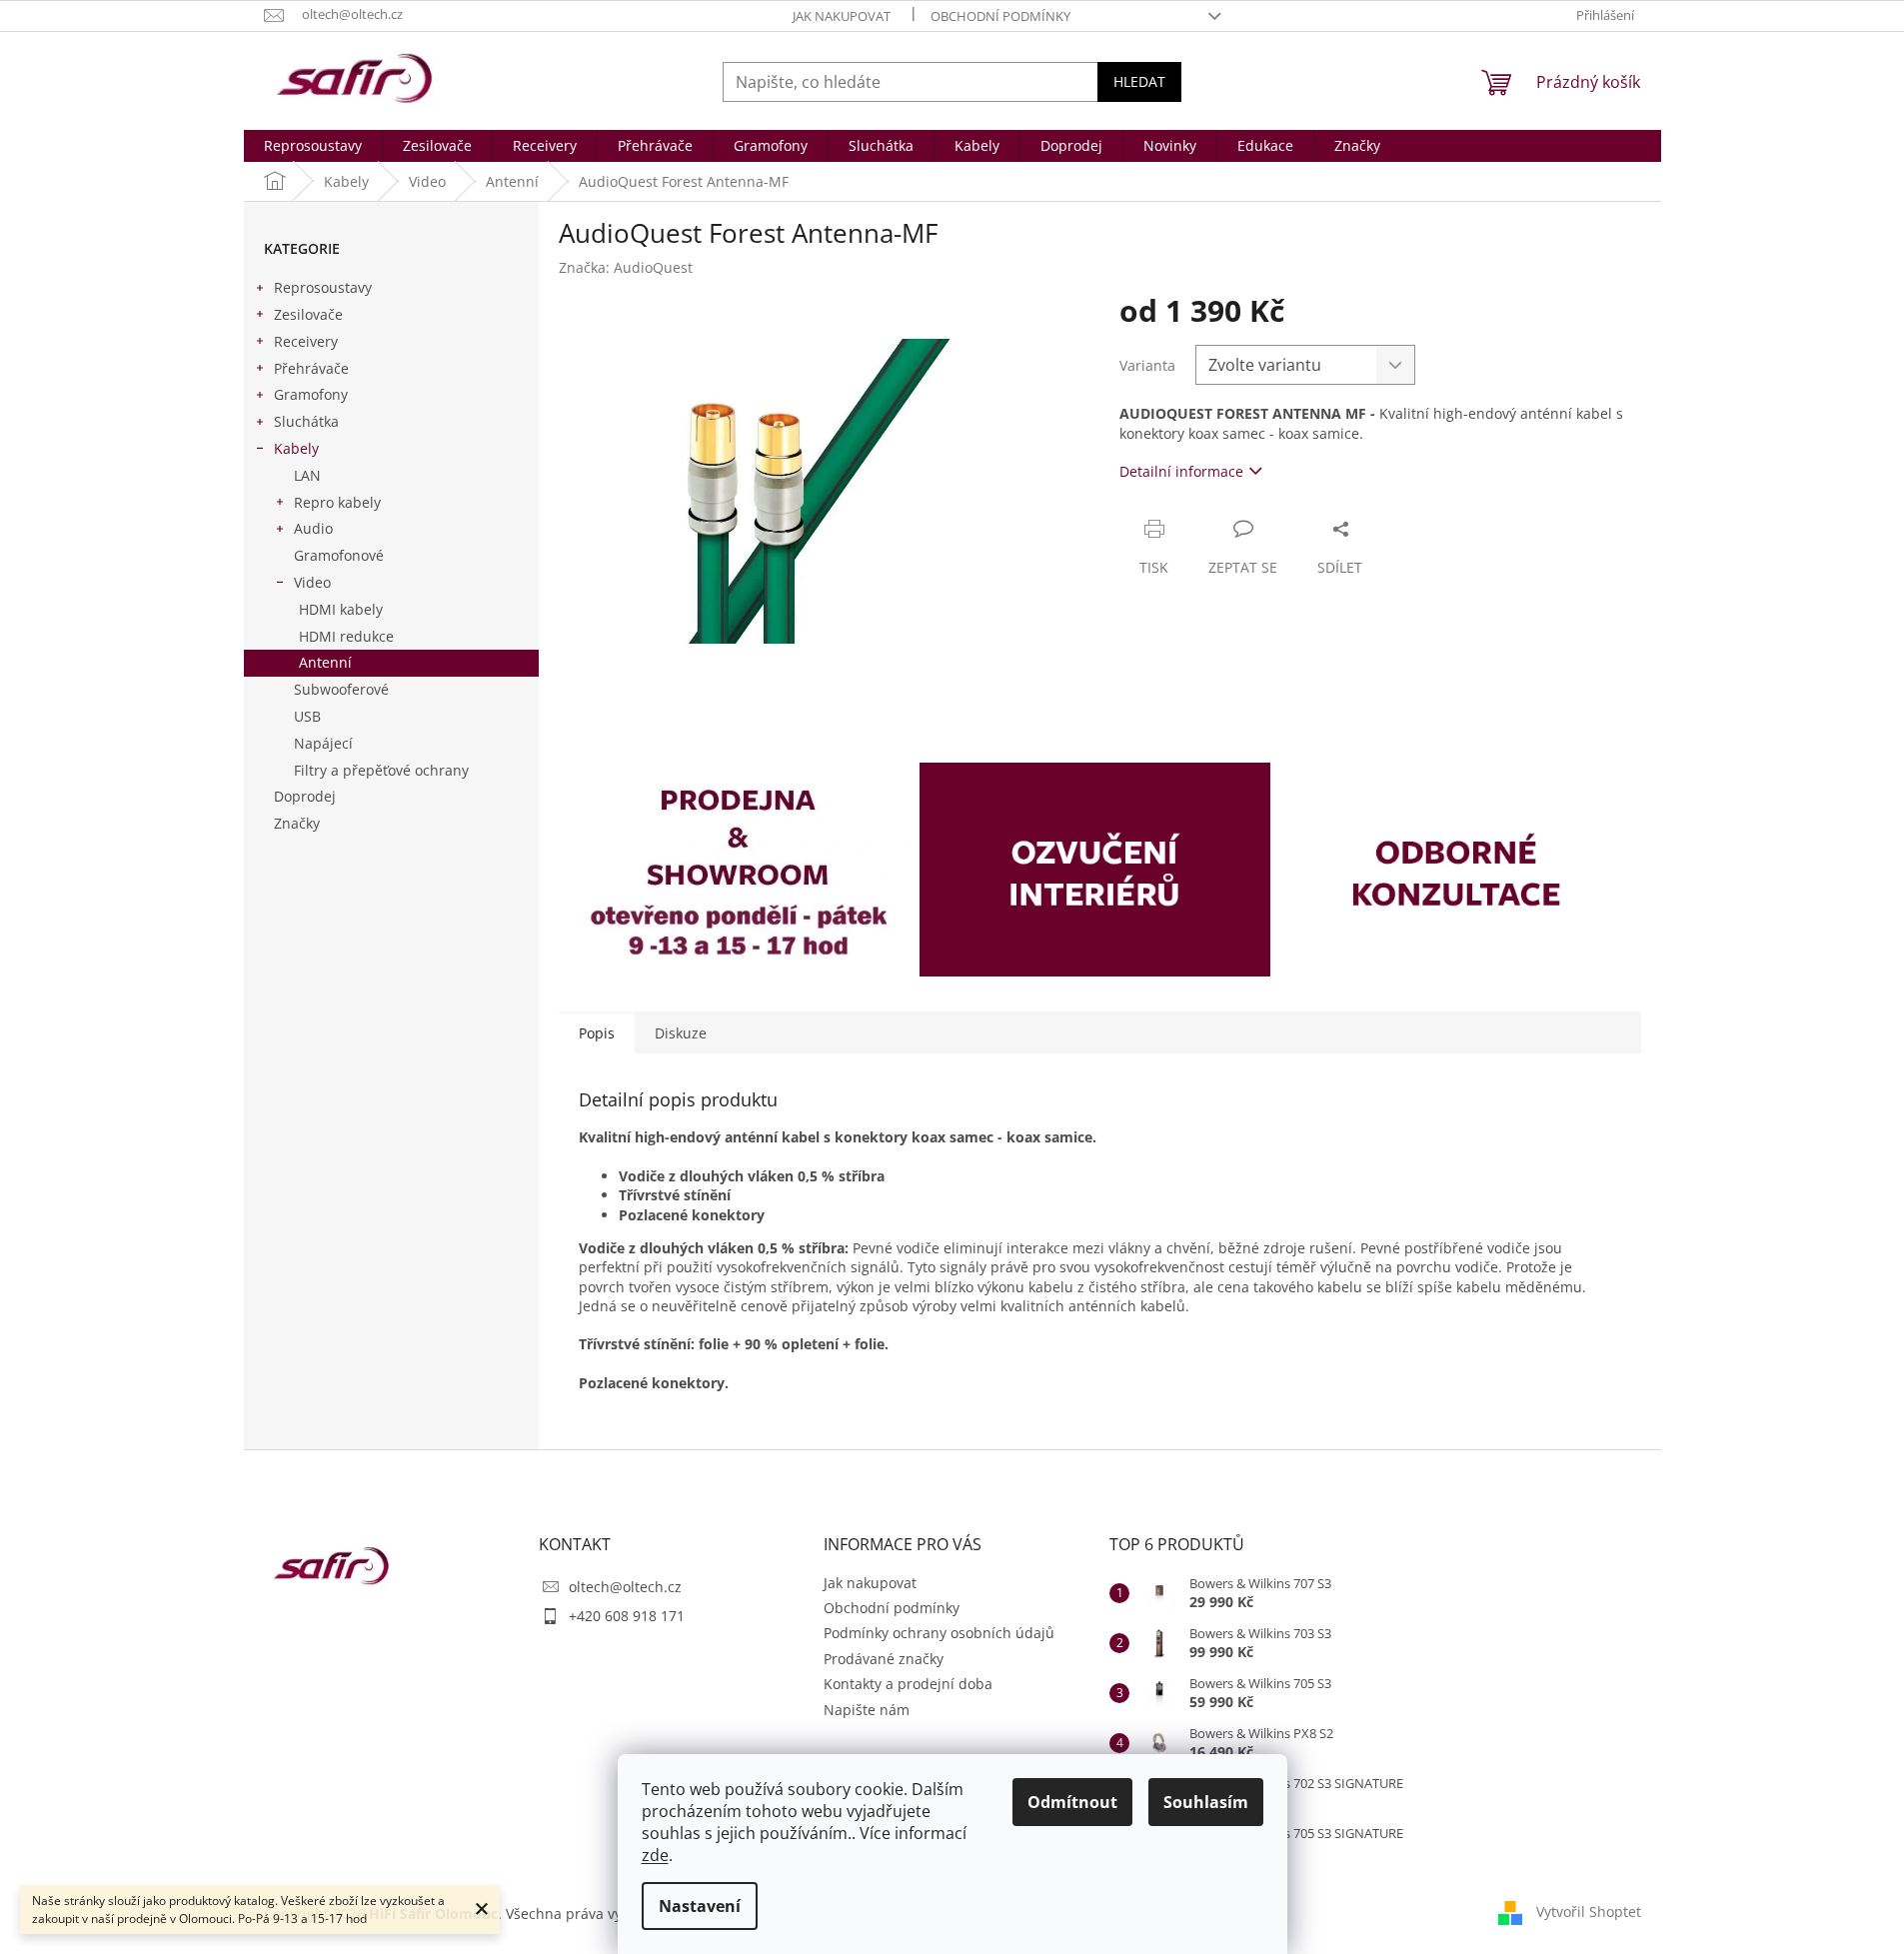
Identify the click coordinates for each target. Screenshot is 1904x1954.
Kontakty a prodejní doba (908, 1684)
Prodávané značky (884, 1659)
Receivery (306, 341)
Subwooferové (341, 689)
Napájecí (323, 743)
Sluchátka (306, 421)
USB (307, 716)
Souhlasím (1206, 1802)
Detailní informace (1181, 471)
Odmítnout (1072, 1802)
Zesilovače (308, 314)
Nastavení (700, 1906)
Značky (297, 823)
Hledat (1139, 81)
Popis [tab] (597, 1033)
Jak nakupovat (842, 16)
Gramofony (311, 394)
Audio (313, 528)
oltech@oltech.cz (625, 1587)
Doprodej (305, 796)
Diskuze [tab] (681, 1033)
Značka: (626, 267)
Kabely (296, 448)
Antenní (325, 662)
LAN (307, 475)
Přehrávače (311, 368)
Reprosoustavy (323, 287)
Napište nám (867, 1710)
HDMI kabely (341, 609)
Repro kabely (337, 502)
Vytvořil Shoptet (1589, 1912)
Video (312, 582)
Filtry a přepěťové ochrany (381, 770)
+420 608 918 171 (627, 1616)
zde (655, 1855)
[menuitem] (313, 146)
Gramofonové (339, 555)
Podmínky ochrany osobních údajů (939, 1633)
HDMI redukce (346, 636)
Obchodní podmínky (1000, 16)
